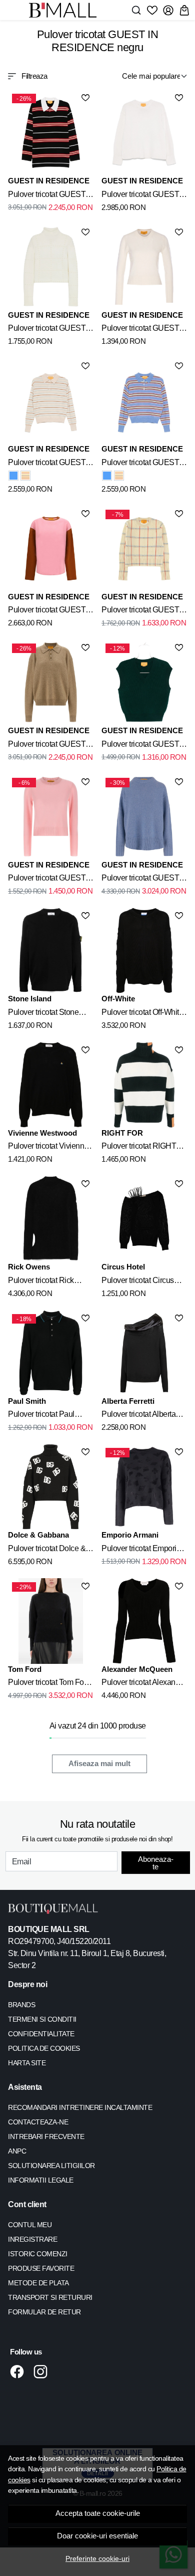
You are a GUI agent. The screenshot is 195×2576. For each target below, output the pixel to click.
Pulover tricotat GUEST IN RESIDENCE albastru (143, 464)
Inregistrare (32, 2239)
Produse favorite (41, 2268)
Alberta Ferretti (128, 1401)
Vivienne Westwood (42, 1133)
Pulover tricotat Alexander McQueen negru (144, 1684)
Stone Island (30, 999)
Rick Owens (29, 1267)
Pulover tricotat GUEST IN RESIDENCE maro (47, 746)
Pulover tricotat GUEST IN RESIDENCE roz (47, 611)
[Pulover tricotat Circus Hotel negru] (144, 1219)
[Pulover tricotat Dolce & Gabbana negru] (51, 1487)
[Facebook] (20, 2372)
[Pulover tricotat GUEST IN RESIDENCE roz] (51, 549)
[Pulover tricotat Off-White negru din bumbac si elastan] (144, 950)
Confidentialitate (41, 2034)
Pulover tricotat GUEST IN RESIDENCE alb (140, 196)
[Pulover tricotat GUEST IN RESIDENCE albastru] (13, 476)
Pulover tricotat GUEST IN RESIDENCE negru (47, 196)
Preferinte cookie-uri (97, 2558)
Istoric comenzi (38, 2254)
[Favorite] (152, 10)
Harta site (27, 2063)
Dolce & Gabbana (38, 1535)
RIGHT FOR (122, 1133)
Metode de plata (38, 2283)
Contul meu (30, 2225)
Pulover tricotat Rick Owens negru (41, 1282)
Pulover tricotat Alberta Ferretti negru (138, 1416)
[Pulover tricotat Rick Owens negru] (51, 1219)
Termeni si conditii (42, 2019)
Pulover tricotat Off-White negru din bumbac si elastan (142, 1014)
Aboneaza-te (156, 1863)
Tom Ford (25, 1669)
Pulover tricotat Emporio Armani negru (141, 1550)
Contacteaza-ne (38, 2122)
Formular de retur (44, 2312)
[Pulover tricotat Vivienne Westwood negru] (51, 1085)
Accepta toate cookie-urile (98, 2513)
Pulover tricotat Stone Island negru (43, 1014)
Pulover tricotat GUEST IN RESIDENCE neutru (47, 464)
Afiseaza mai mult (99, 1764)
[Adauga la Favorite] (85, 98)
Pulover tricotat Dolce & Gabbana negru (47, 1550)
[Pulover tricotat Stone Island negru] (51, 950)
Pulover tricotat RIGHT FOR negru (139, 1148)
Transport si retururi (50, 2297)
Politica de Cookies (44, 2048)
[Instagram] (43, 2372)
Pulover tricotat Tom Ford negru (49, 1684)
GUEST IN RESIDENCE (49, 181)
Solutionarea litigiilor (51, 2166)
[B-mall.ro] (66, 10)
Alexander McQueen (137, 1669)
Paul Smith (27, 1401)
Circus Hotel (123, 1267)
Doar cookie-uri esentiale (97, 2536)
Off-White (118, 999)
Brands (21, 2005)
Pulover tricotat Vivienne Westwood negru (48, 1148)
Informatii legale (41, 2180)
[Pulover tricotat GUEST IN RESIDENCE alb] (144, 133)
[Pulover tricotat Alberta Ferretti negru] (144, 1353)
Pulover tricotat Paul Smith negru (41, 1416)
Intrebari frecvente (46, 2136)
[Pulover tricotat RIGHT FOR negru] (144, 1085)
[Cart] (184, 10)
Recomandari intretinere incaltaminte (80, 2107)
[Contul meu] (168, 10)
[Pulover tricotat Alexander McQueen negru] (144, 1621)
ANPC (17, 2151)
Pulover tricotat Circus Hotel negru (138, 1282)
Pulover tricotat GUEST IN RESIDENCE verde (140, 746)
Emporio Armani (130, 1535)
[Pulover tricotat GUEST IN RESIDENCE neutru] (51, 401)
